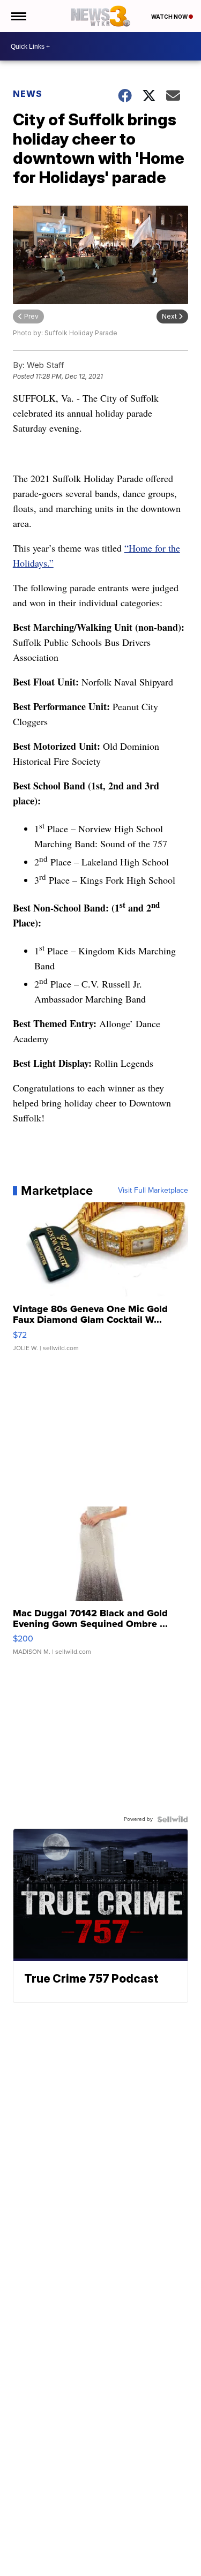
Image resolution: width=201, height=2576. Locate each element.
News (28, 94)
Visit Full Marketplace (153, 1191)
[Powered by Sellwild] (173, 1819)
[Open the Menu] (18, 16)
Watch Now (170, 17)
